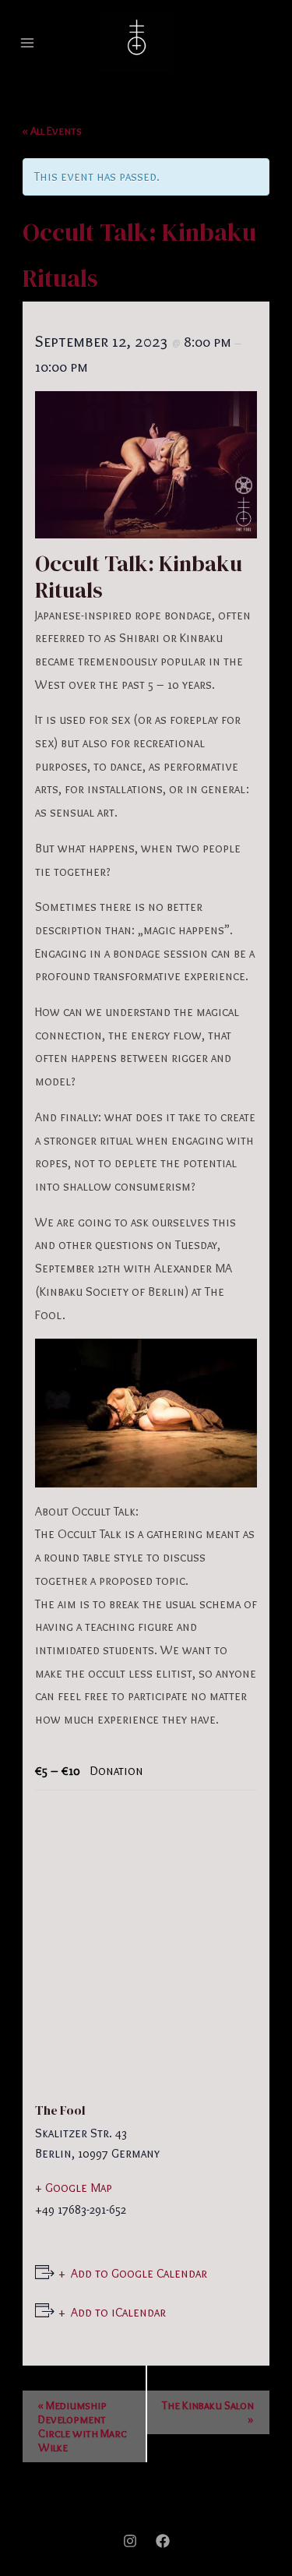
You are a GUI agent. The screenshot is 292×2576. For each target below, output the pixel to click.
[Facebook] (163, 2541)
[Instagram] (130, 2541)
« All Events (52, 131)
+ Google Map (74, 2188)
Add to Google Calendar (139, 2273)
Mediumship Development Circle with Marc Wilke (83, 2426)
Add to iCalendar (118, 2312)
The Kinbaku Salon (208, 2412)
